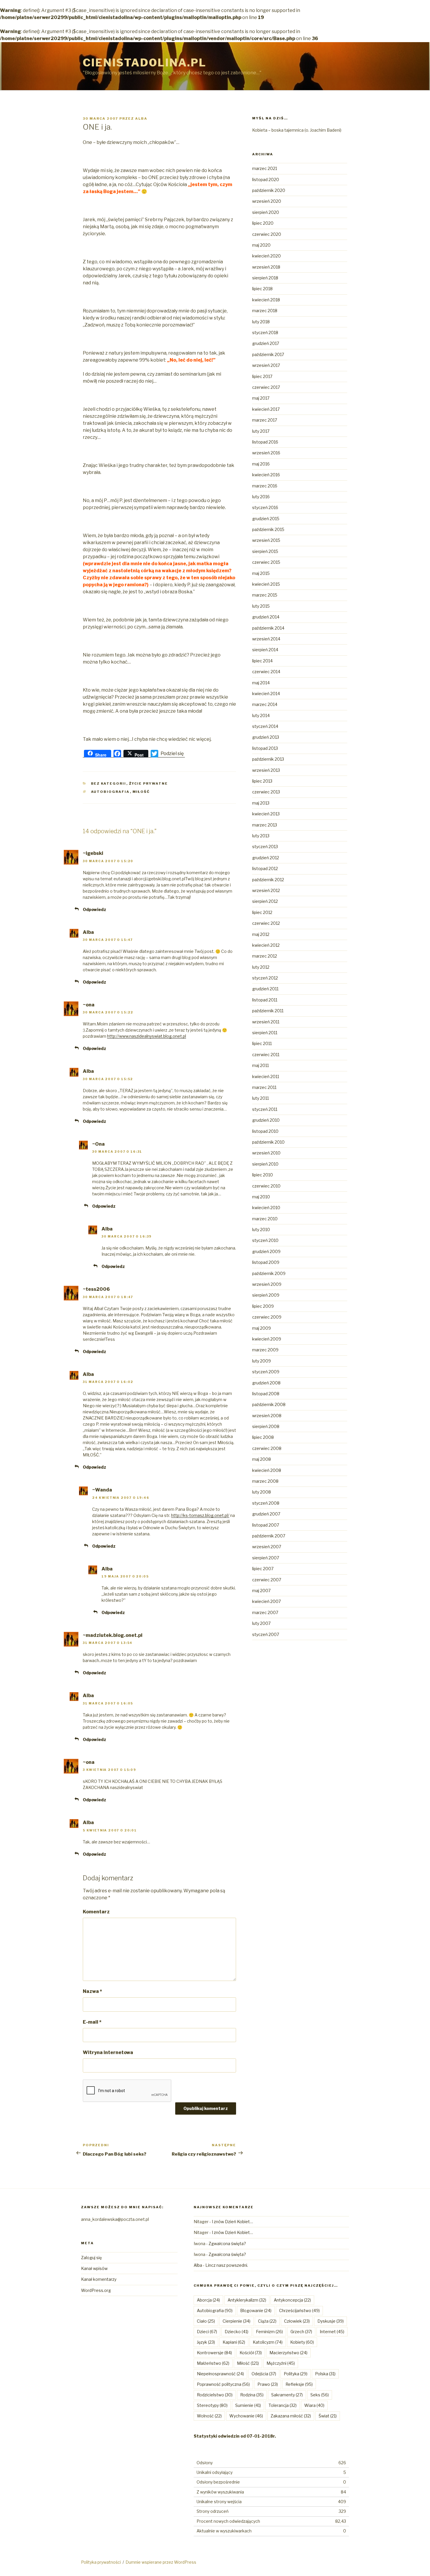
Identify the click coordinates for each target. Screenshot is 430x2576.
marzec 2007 (265, 1612)
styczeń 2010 (265, 1240)
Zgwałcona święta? (227, 2244)
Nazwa (92, 1991)
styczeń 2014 (265, 726)
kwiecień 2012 (266, 945)
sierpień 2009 (266, 1295)
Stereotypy (212, 2405)
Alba (141, 118)
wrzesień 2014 (266, 639)
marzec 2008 (265, 1481)
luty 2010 (261, 1229)
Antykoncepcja (292, 2300)
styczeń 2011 (265, 1109)
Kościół (251, 2353)
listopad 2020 (266, 179)
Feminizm (269, 2332)
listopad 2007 (266, 1525)
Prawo (268, 2384)
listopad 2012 (265, 868)
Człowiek (297, 2321)
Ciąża (267, 2321)
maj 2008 (262, 1459)
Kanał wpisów (94, 2268)
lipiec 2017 (262, 376)
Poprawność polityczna (223, 2384)
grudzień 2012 (266, 858)
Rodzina (252, 2395)
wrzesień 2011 (266, 1022)
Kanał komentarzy (99, 2279)
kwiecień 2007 (266, 1601)
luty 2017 (261, 431)
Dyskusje (331, 2321)
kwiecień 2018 (266, 300)
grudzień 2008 (266, 1383)
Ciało (206, 2321)
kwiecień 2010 (266, 1208)
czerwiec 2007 (267, 1580)
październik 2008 (269, 1404)
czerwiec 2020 (267, 234)
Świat (328, 2416)
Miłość (141, 792)
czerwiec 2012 (266, 923)
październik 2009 (269, 1273)
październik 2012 (268, 880)
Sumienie (248, 2405)
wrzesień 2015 (266, 540)
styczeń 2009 (266, 1372)
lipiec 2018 (262, 289)
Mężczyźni (281, 2363)
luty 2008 (262, 1492)
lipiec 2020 (263, 223)
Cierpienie (236, 2321)
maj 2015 (261, 573)
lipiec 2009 (263, 1306)
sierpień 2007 (266, 1558)
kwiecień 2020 (266, 256)
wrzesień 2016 (266, 453)
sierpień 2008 (266, 1426)
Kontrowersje (214, 2353)
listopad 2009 (266, 1262)
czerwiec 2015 (266, 562)
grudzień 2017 (266, 343)
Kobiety (302, 2342)
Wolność (209, 2416)
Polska (325, 2374)
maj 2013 (261, 803)
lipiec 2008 (263, 1437)
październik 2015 (268, 529)
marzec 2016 (265, 486)
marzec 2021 (265, 168)
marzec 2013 (265, 825)
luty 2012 (261, 967)
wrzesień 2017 (266, 365)
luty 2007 (261, 1623)
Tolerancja (283, 2405)
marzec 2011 (264, 1087)
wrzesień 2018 (266, 267)
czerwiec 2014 (266, 672)
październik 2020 (269, 190)
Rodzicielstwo (215, 2395)
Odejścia (264, 2374)
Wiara (314, 2405)
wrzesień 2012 (266, 890)
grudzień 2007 (266, 1514)
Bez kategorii (109, 783)
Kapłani (234, 2342)
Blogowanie (256, 2311)
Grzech (301, 2332)
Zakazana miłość (291, 2416)
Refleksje (299, 2384)
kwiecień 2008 (267, 1470)
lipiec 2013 (262, 781)
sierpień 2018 (265, 278)
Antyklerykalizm (247, 2300)
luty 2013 (261, 836)
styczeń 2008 (266, 1503)
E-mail (92, 2022)
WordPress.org (96, 2290)
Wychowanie (246, 2416)
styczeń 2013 (265, 847)
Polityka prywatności (101, 2562)
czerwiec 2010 (266, 1186)
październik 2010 (268, 1142)
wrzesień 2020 (267, 201)
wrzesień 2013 (266, 770)
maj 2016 (261, 464)
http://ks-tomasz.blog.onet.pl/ (200, 1515)
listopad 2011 (265, 1000)
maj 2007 (261, 1591)
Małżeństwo (213, 2363)
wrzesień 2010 (266, 1153)
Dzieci (207, 2332)
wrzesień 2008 (267, 1416)
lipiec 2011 (262, 1043)
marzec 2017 (265, 420)
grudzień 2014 (266, 617)
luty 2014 (261, 715)
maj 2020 (261, 245)
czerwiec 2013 (266, 792)
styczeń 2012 (265, 978)
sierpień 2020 (266, 212)
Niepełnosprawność (220, 2374)
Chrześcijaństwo (299, 2311)
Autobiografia (110, 792)
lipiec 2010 (263, 1175)
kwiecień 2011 (266, 1076)
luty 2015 (261, 606)
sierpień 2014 (265, 650)
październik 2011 (268, 1011)
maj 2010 (261, 1197)
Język (206, 2342)
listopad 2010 (265, 1131)
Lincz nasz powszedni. (227, 2265)
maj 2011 (260, 1065)
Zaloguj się (91, 2258)
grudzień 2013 (266, 737)
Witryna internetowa (108, 2052)
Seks (320, 2395)
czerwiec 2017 (266, 387)
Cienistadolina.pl (145, 63)
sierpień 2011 (265, 1033)
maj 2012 (261, 934)
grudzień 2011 (265, 989)
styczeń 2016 (265, 507)
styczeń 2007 (266, 1634)
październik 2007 (269, 1536)
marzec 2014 (265, 704)
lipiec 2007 (263, 1569)
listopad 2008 (266, 1394)
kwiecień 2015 (266, 584)
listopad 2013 (265, 748)
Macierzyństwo (288, 2353)
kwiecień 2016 (266, 475)
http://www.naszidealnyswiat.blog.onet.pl (147, 1036)
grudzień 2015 (266, 519)
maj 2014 (261, 683)
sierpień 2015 (265, 551)
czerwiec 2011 (266, 1055)
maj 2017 (261, 398)
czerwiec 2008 (267, 1448)
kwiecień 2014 (266, 694)
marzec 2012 (265, 956)
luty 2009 (262, 1361)
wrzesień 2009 (267, 1284)
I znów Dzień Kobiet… (232, 2222)
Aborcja (208, 2300)
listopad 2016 (265, 442)
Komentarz (96, 1912)
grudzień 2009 (266, 1251)
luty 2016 (261, 497)
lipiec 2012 (262, 912)
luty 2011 (260, 1098)
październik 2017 (268, 354)
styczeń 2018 (265, 332)
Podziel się (172, 753)
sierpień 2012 (265, 901)
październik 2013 (268, 759)
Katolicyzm (268, 2342)
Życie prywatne (149, 783)
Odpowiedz (94, 909)
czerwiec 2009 (267, 1317)
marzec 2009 (265, 1350)
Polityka (296, 2374)
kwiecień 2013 (266, 814)
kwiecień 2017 (266, 409)
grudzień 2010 (266, 1120)
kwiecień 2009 (267, 1339)
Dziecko (236, 2332)
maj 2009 (262, 1328)
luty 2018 (261, 322)
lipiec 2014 (262, 661)
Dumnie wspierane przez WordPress (161, 2562)
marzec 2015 (265, 595)
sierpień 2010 (265, 1164)
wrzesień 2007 (267, 1547)
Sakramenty (287, 2395)
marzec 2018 (265, 311)
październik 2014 (268, 628)
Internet (332, 2332)
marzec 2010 (265, 1219)
